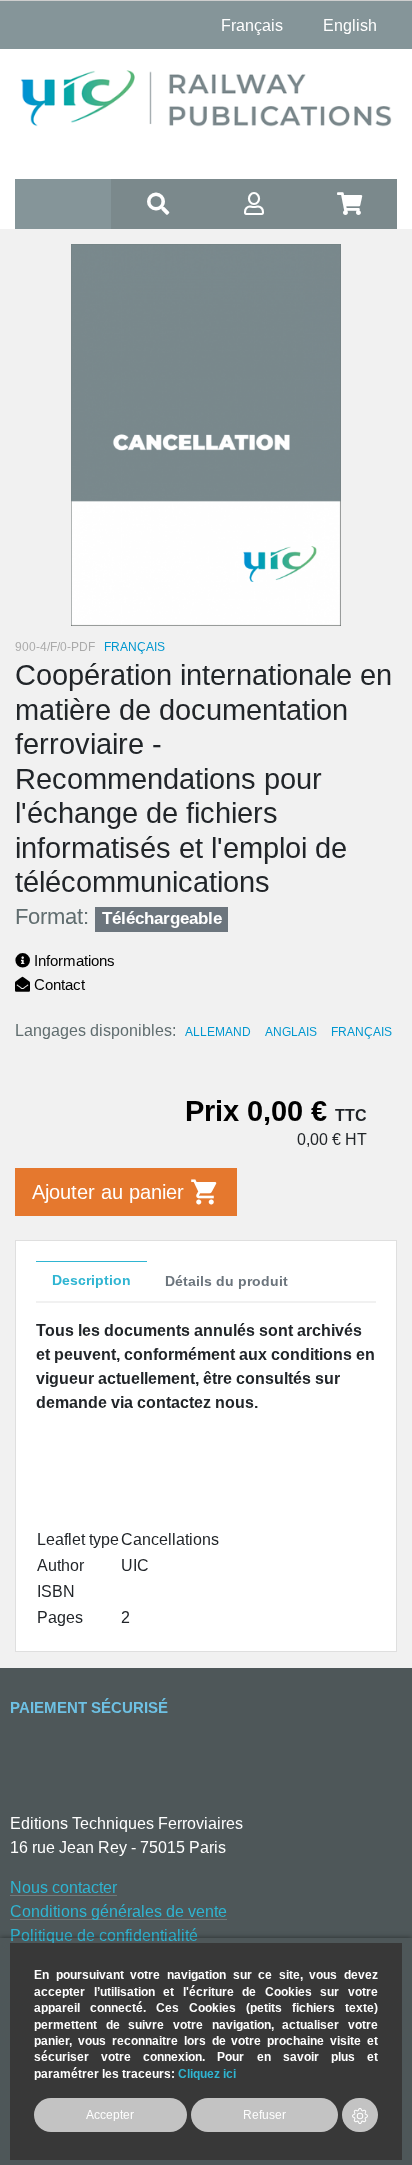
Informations (72, 960)
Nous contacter (63, 1887)
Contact (57, 984)
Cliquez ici (207, 2073)
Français (361, 1032)
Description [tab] (91, 1280)
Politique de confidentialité (104, 1935)
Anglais (291, 1032)
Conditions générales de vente (118, 1911)
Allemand (218, 1032)
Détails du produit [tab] (226, 1281)
